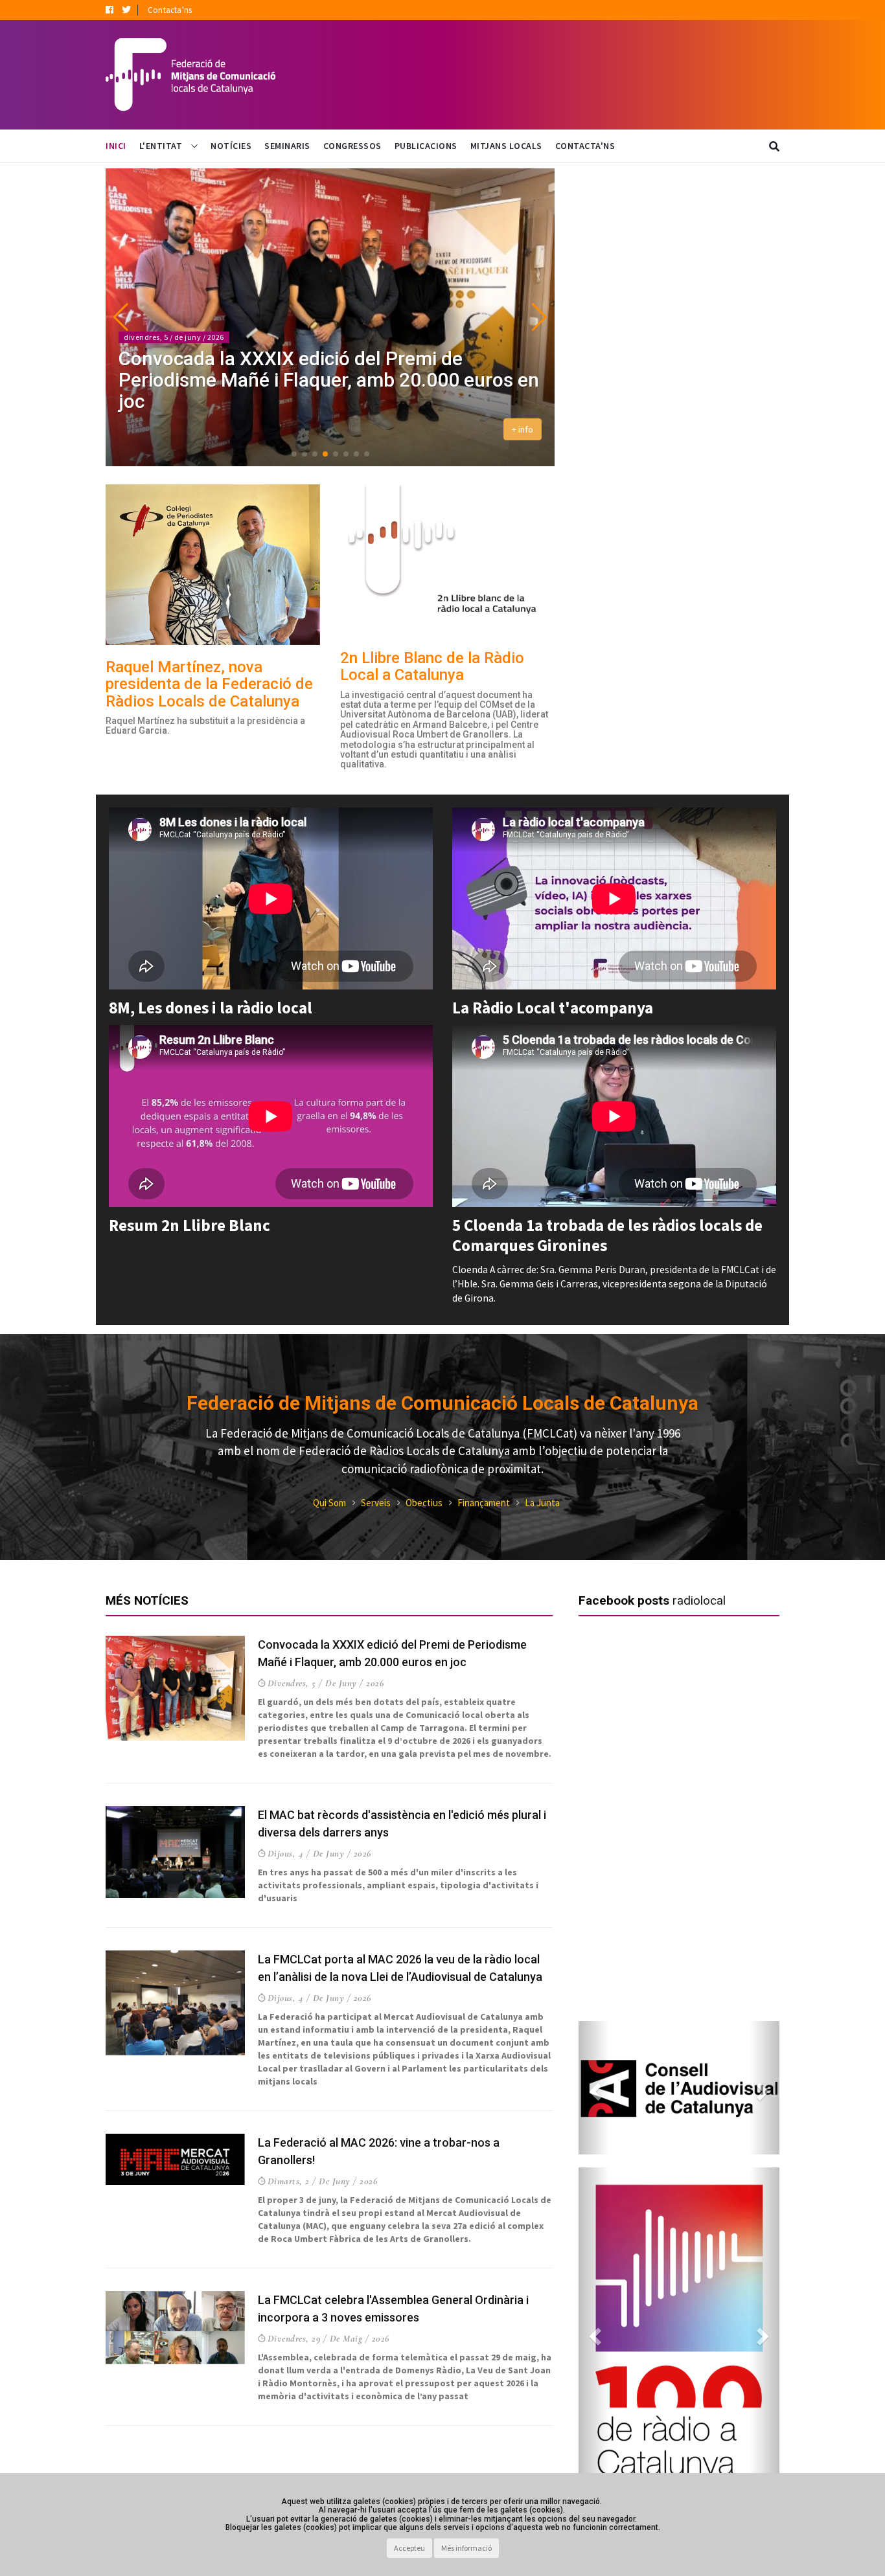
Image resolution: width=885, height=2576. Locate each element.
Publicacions (426, 146)
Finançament (484, 1503)
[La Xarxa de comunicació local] (679, 2087)
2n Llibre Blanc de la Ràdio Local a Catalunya (432, 666)
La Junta (542, 1503)
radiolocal (699, 1600)
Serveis (376, 1503)
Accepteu (409, 2548)
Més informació (466, 2548)
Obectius (424, 1503)
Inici (116, 146)
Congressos (352, 146)
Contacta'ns (170, 10)
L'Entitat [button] (162, 146)
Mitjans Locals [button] (506, 146)
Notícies (231, 146)
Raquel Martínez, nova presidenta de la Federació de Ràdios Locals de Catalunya (209, 684)
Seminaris (287, 146)
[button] (121, 317)
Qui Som (329, 1503)
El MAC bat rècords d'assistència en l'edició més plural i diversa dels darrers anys (324, 390)
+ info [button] (523, 429)
